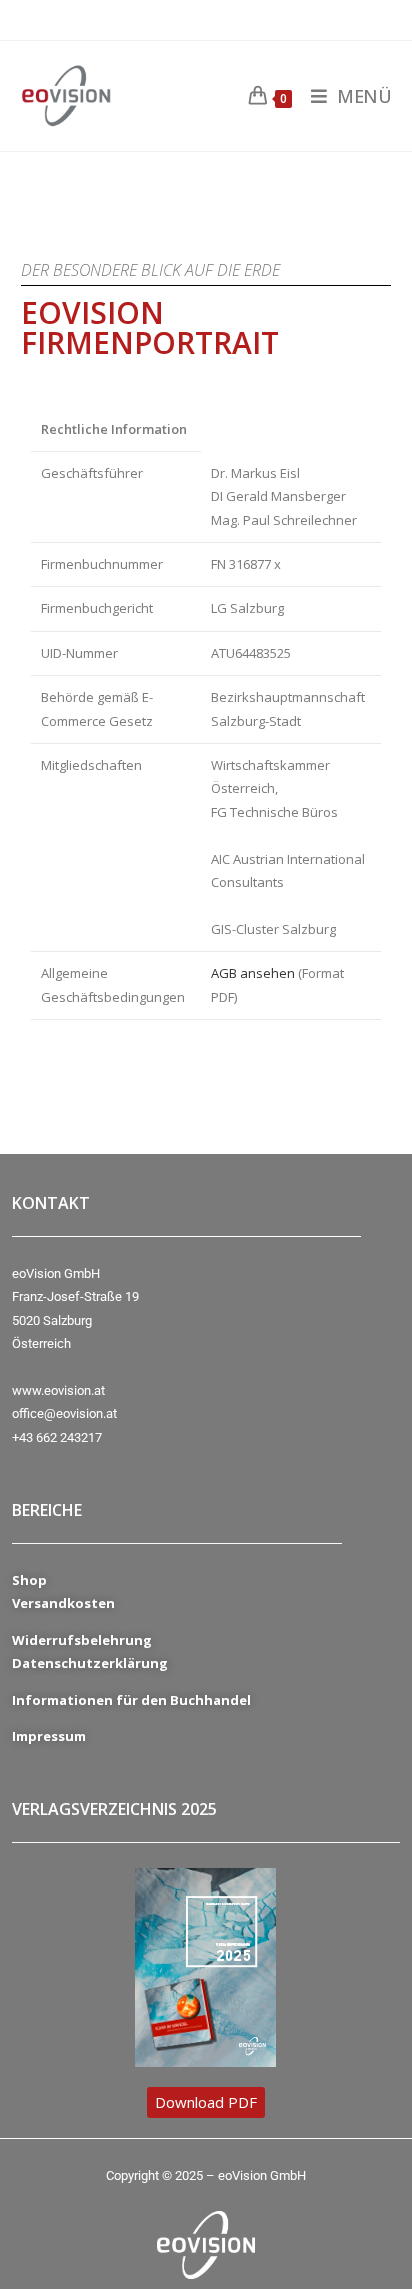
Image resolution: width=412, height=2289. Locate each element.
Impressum (49, 1736)
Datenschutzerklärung (90, 1663)
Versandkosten (63, 1603)
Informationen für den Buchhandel (131, 1700)
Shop (29, 1580)
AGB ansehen (253, 973)
